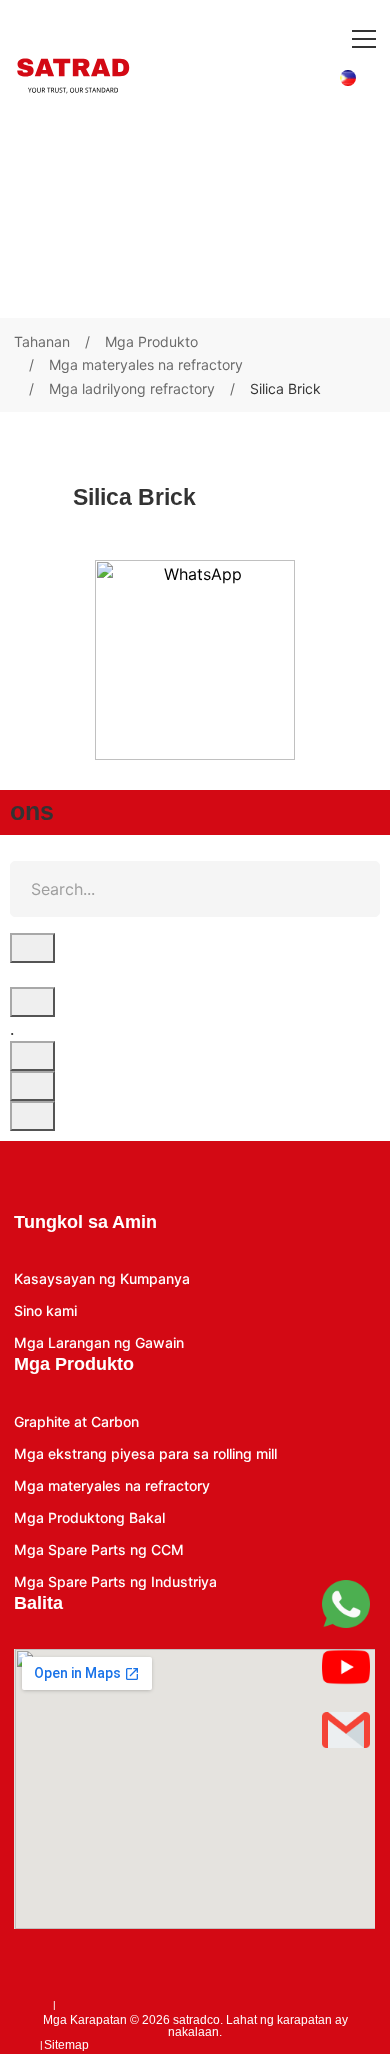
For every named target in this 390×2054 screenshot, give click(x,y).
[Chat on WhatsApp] (195, 660)
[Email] (346, 1730)
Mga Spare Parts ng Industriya (115, 1581)
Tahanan (42, 341)
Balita (38, 1603)
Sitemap (66, 2045)
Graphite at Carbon (76, 1421)
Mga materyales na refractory (146, 364)
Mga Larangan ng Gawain (99, 1342)
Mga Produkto (151, 341)
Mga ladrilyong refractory (132, 388)
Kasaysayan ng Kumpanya (102, 1278)
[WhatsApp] (346, 1604)
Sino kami (45, 1310)
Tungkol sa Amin (85, 1222)
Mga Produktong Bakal (89, 1517)
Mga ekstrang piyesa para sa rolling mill (145, 1453)
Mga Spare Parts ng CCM (99, 1549)
